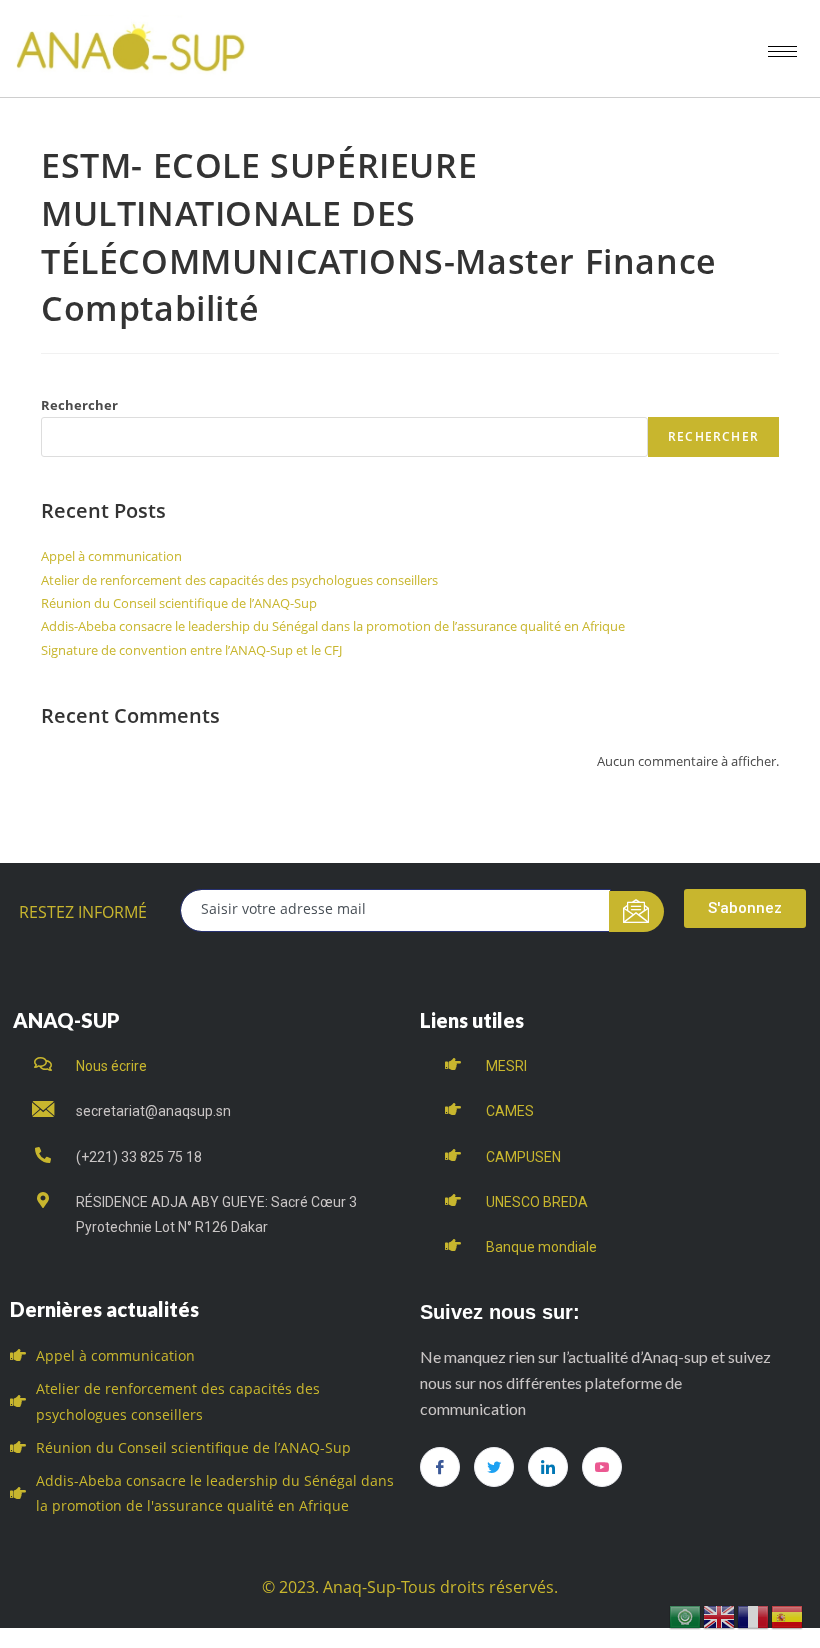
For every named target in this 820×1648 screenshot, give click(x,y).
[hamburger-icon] (782, 51)
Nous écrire (111, 1066)
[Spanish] (788, 1615)
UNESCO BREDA (537, 1202)
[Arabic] (686, 1615)
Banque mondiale (541, 1247)
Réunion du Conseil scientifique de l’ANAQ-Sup (179, 603)
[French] (754, 1615)
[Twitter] (494, 1467)
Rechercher (79, 405)
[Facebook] (440, 1467)
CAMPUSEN (523, 1157)
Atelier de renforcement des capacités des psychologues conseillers (239, 580)
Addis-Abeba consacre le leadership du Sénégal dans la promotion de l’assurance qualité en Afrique (333, 626)
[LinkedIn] (548, 1467)
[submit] (636, 911)
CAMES (510, 1111)
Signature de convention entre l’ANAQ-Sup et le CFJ (191, 650)
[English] (720, 1615)
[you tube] (602, 1467)
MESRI (506, 1066)
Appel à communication (111, 556)
